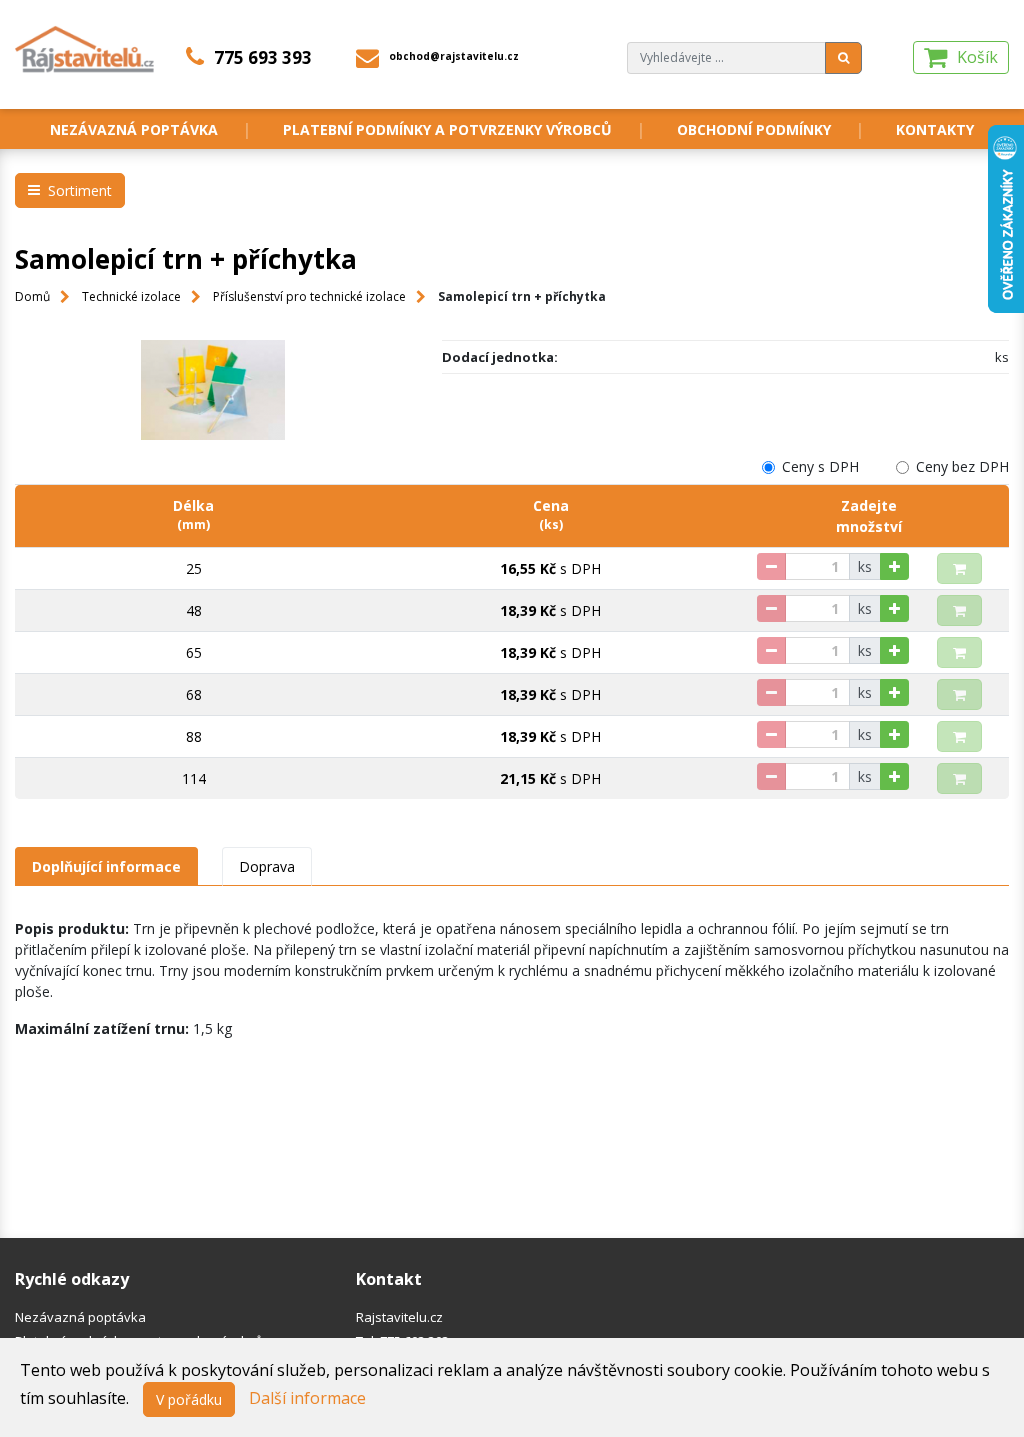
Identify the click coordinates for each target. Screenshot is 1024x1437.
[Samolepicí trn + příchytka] (213, 390)
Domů (32, 296)
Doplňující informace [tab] (106, 866)
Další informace (307, 1398)
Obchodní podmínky (754, 129)
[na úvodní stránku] (85, 48)
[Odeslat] (843, 58)
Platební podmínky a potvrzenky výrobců (447, 129)
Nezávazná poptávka (134, 129)
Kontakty (935, 129)
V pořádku (189, 1399)
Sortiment (80, 190)
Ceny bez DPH (962, 466)
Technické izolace (131, 296)
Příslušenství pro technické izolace (309, 296)
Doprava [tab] (267, 866)
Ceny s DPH (820, 466)
